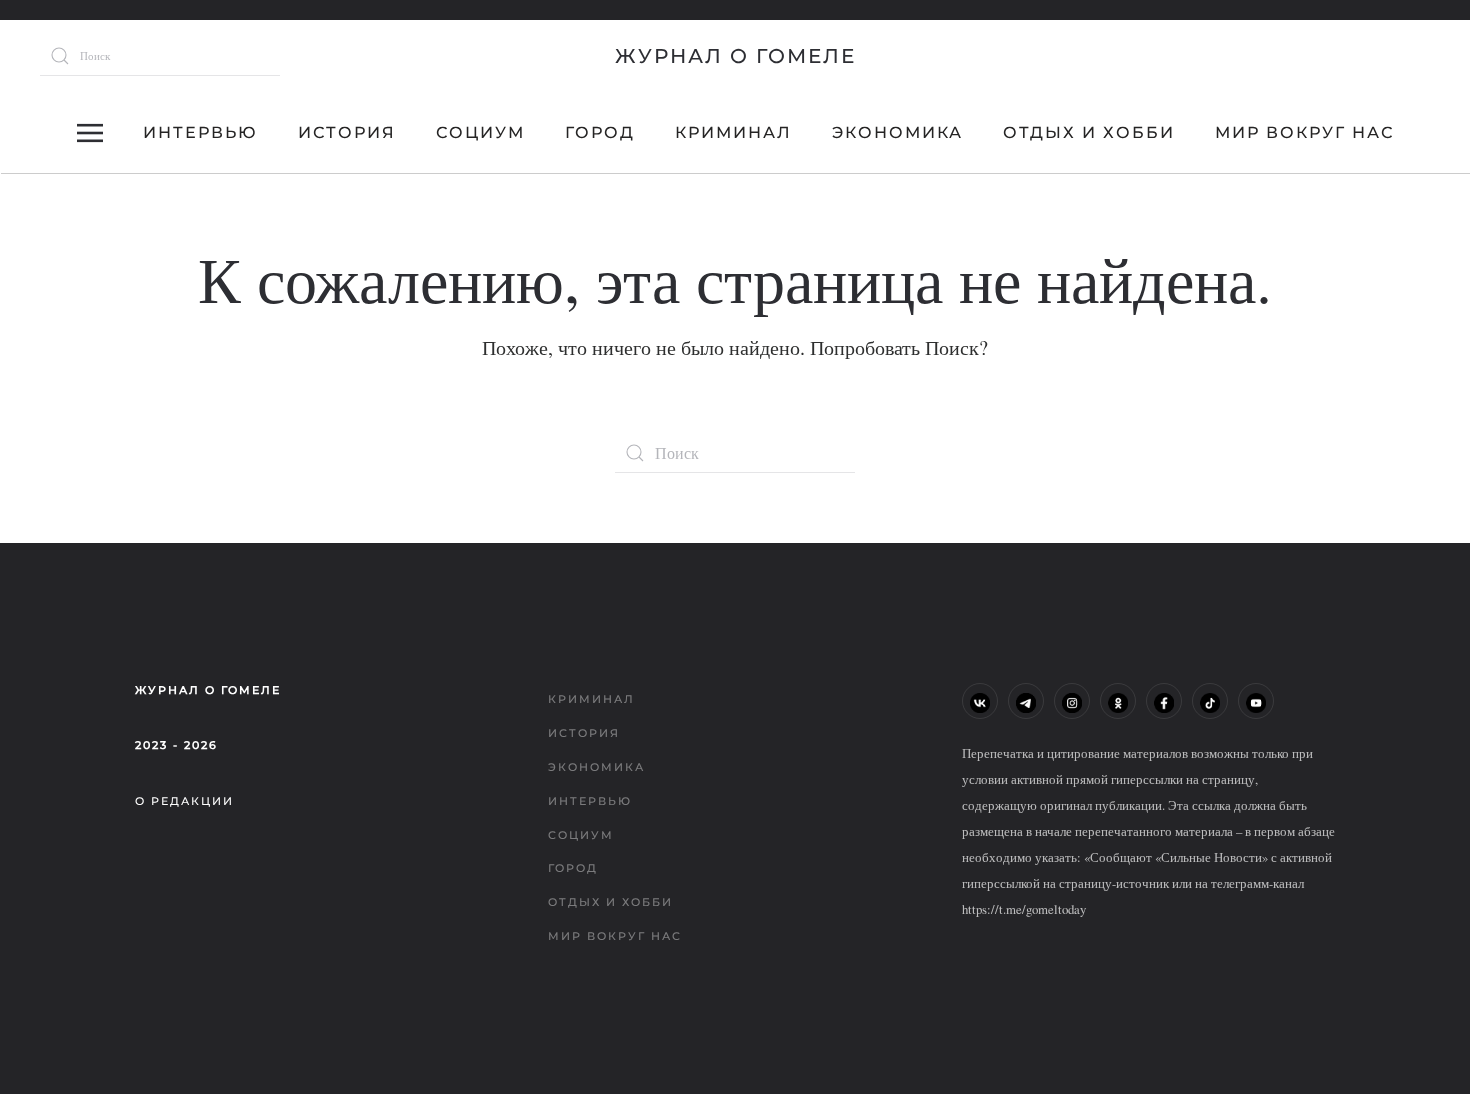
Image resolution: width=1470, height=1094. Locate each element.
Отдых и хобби (1089, 132)
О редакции (184, 801)
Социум (480, 132)
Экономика (897, 132)
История (347, 132)
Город (600, 132)
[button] (90, 133)
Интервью (200, 132)
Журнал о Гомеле (735, 56)
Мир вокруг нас (1304, 132)
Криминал (733, 132)
